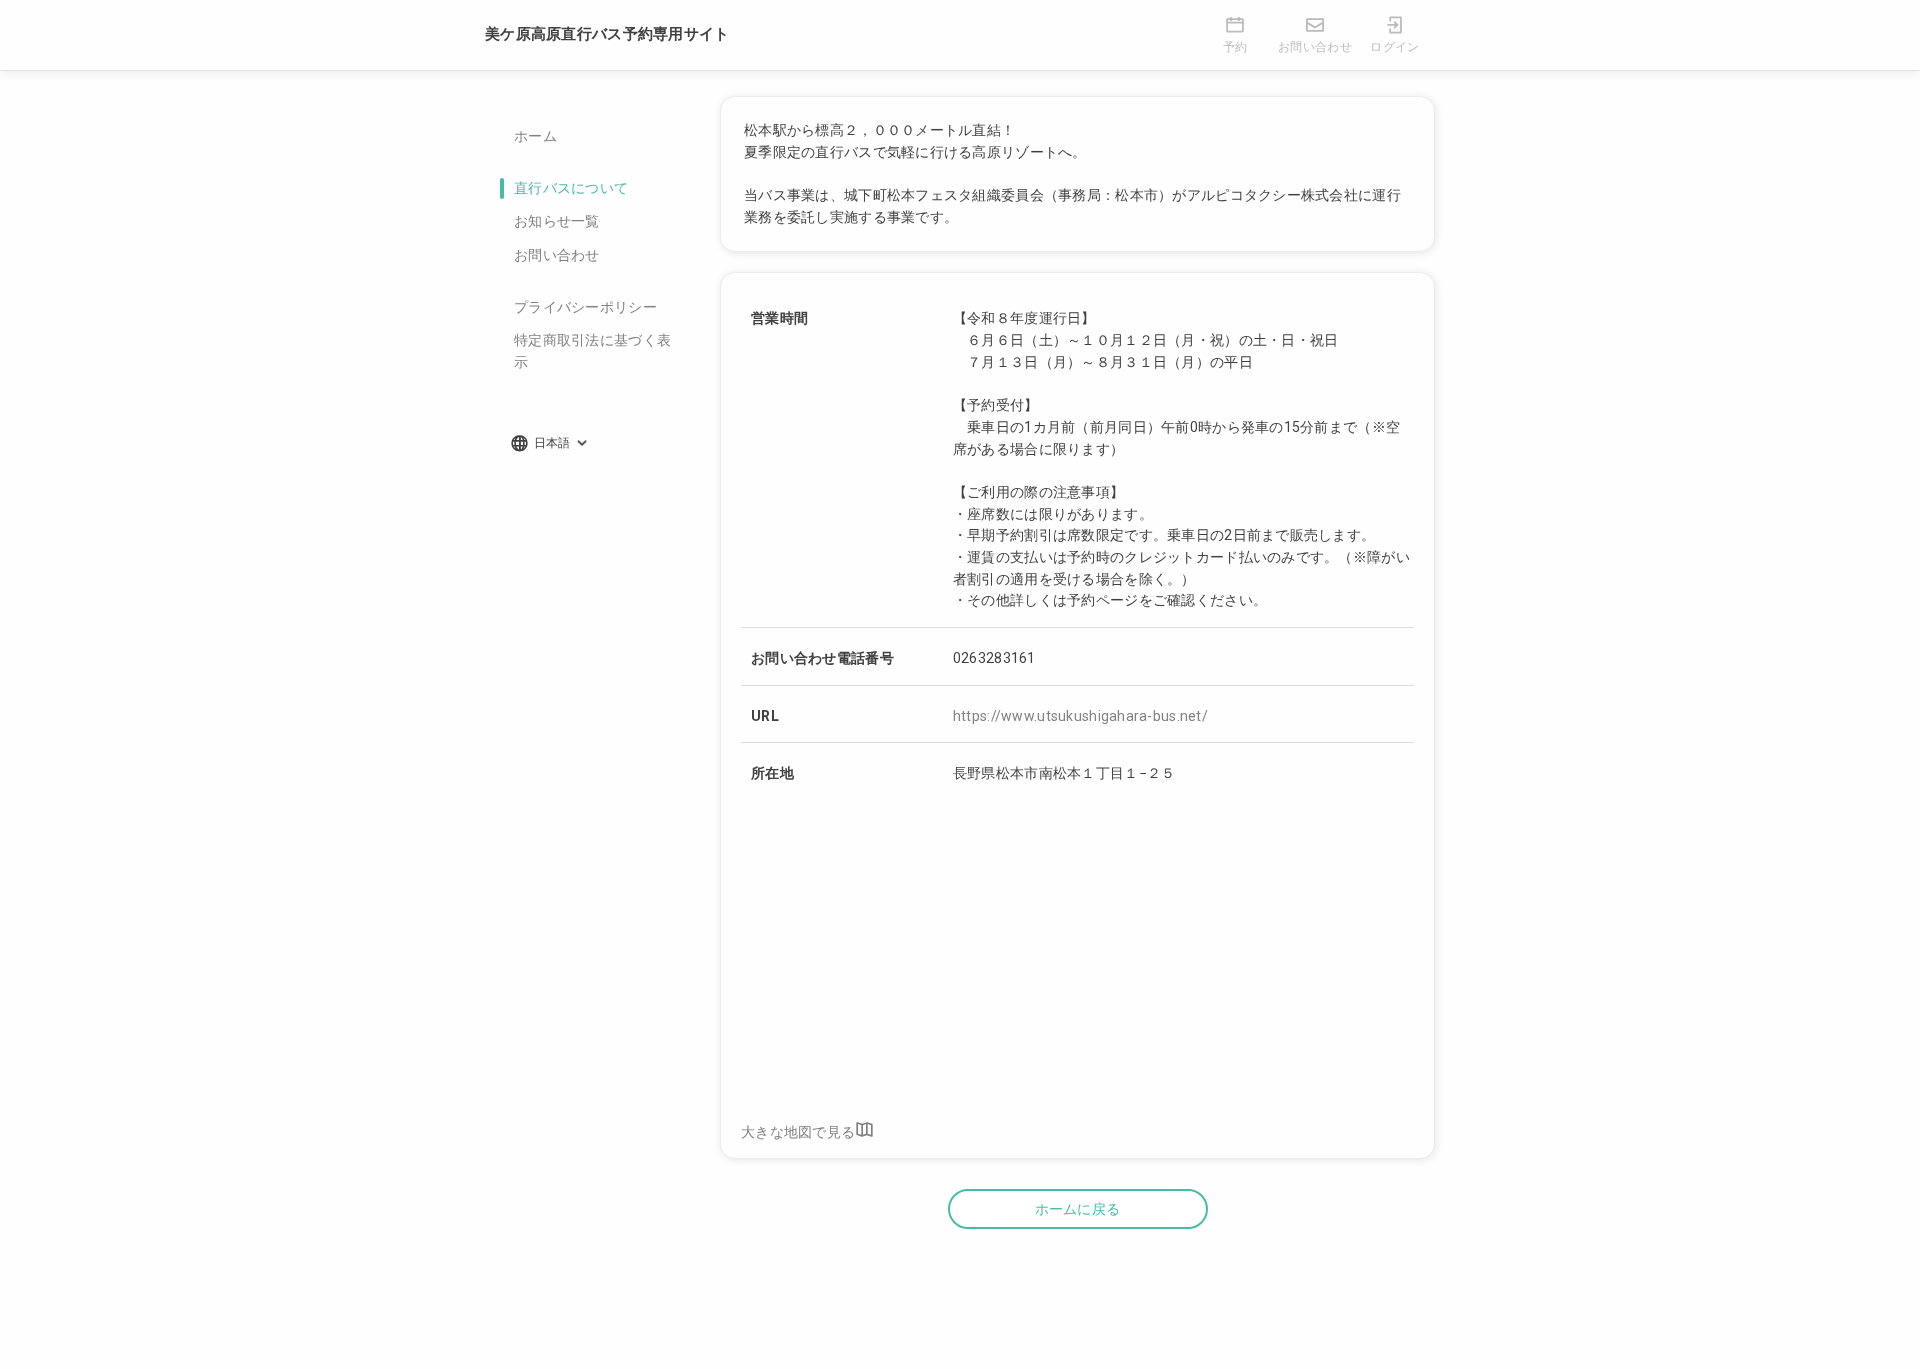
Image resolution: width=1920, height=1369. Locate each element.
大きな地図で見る (798, 1132)
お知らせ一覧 (557, 221)
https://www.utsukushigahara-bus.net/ (1080, 716)
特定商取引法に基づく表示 (592, 351)
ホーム (535, 136)
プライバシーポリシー (585, 307)
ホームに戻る (1078, 1209)
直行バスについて (571, 188)
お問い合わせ (557, 255)
